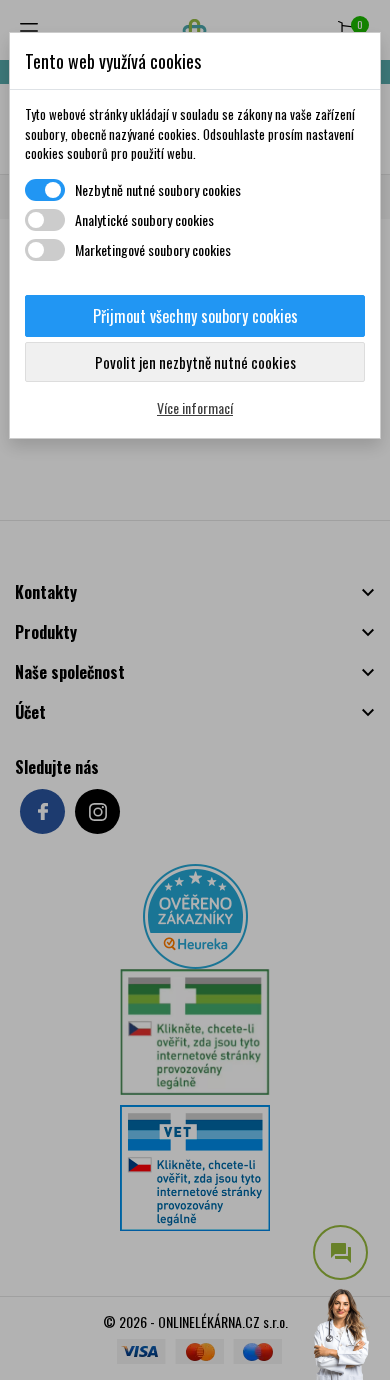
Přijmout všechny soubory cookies (195, 316)
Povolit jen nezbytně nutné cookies (195, 362)
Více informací (195, 407)
